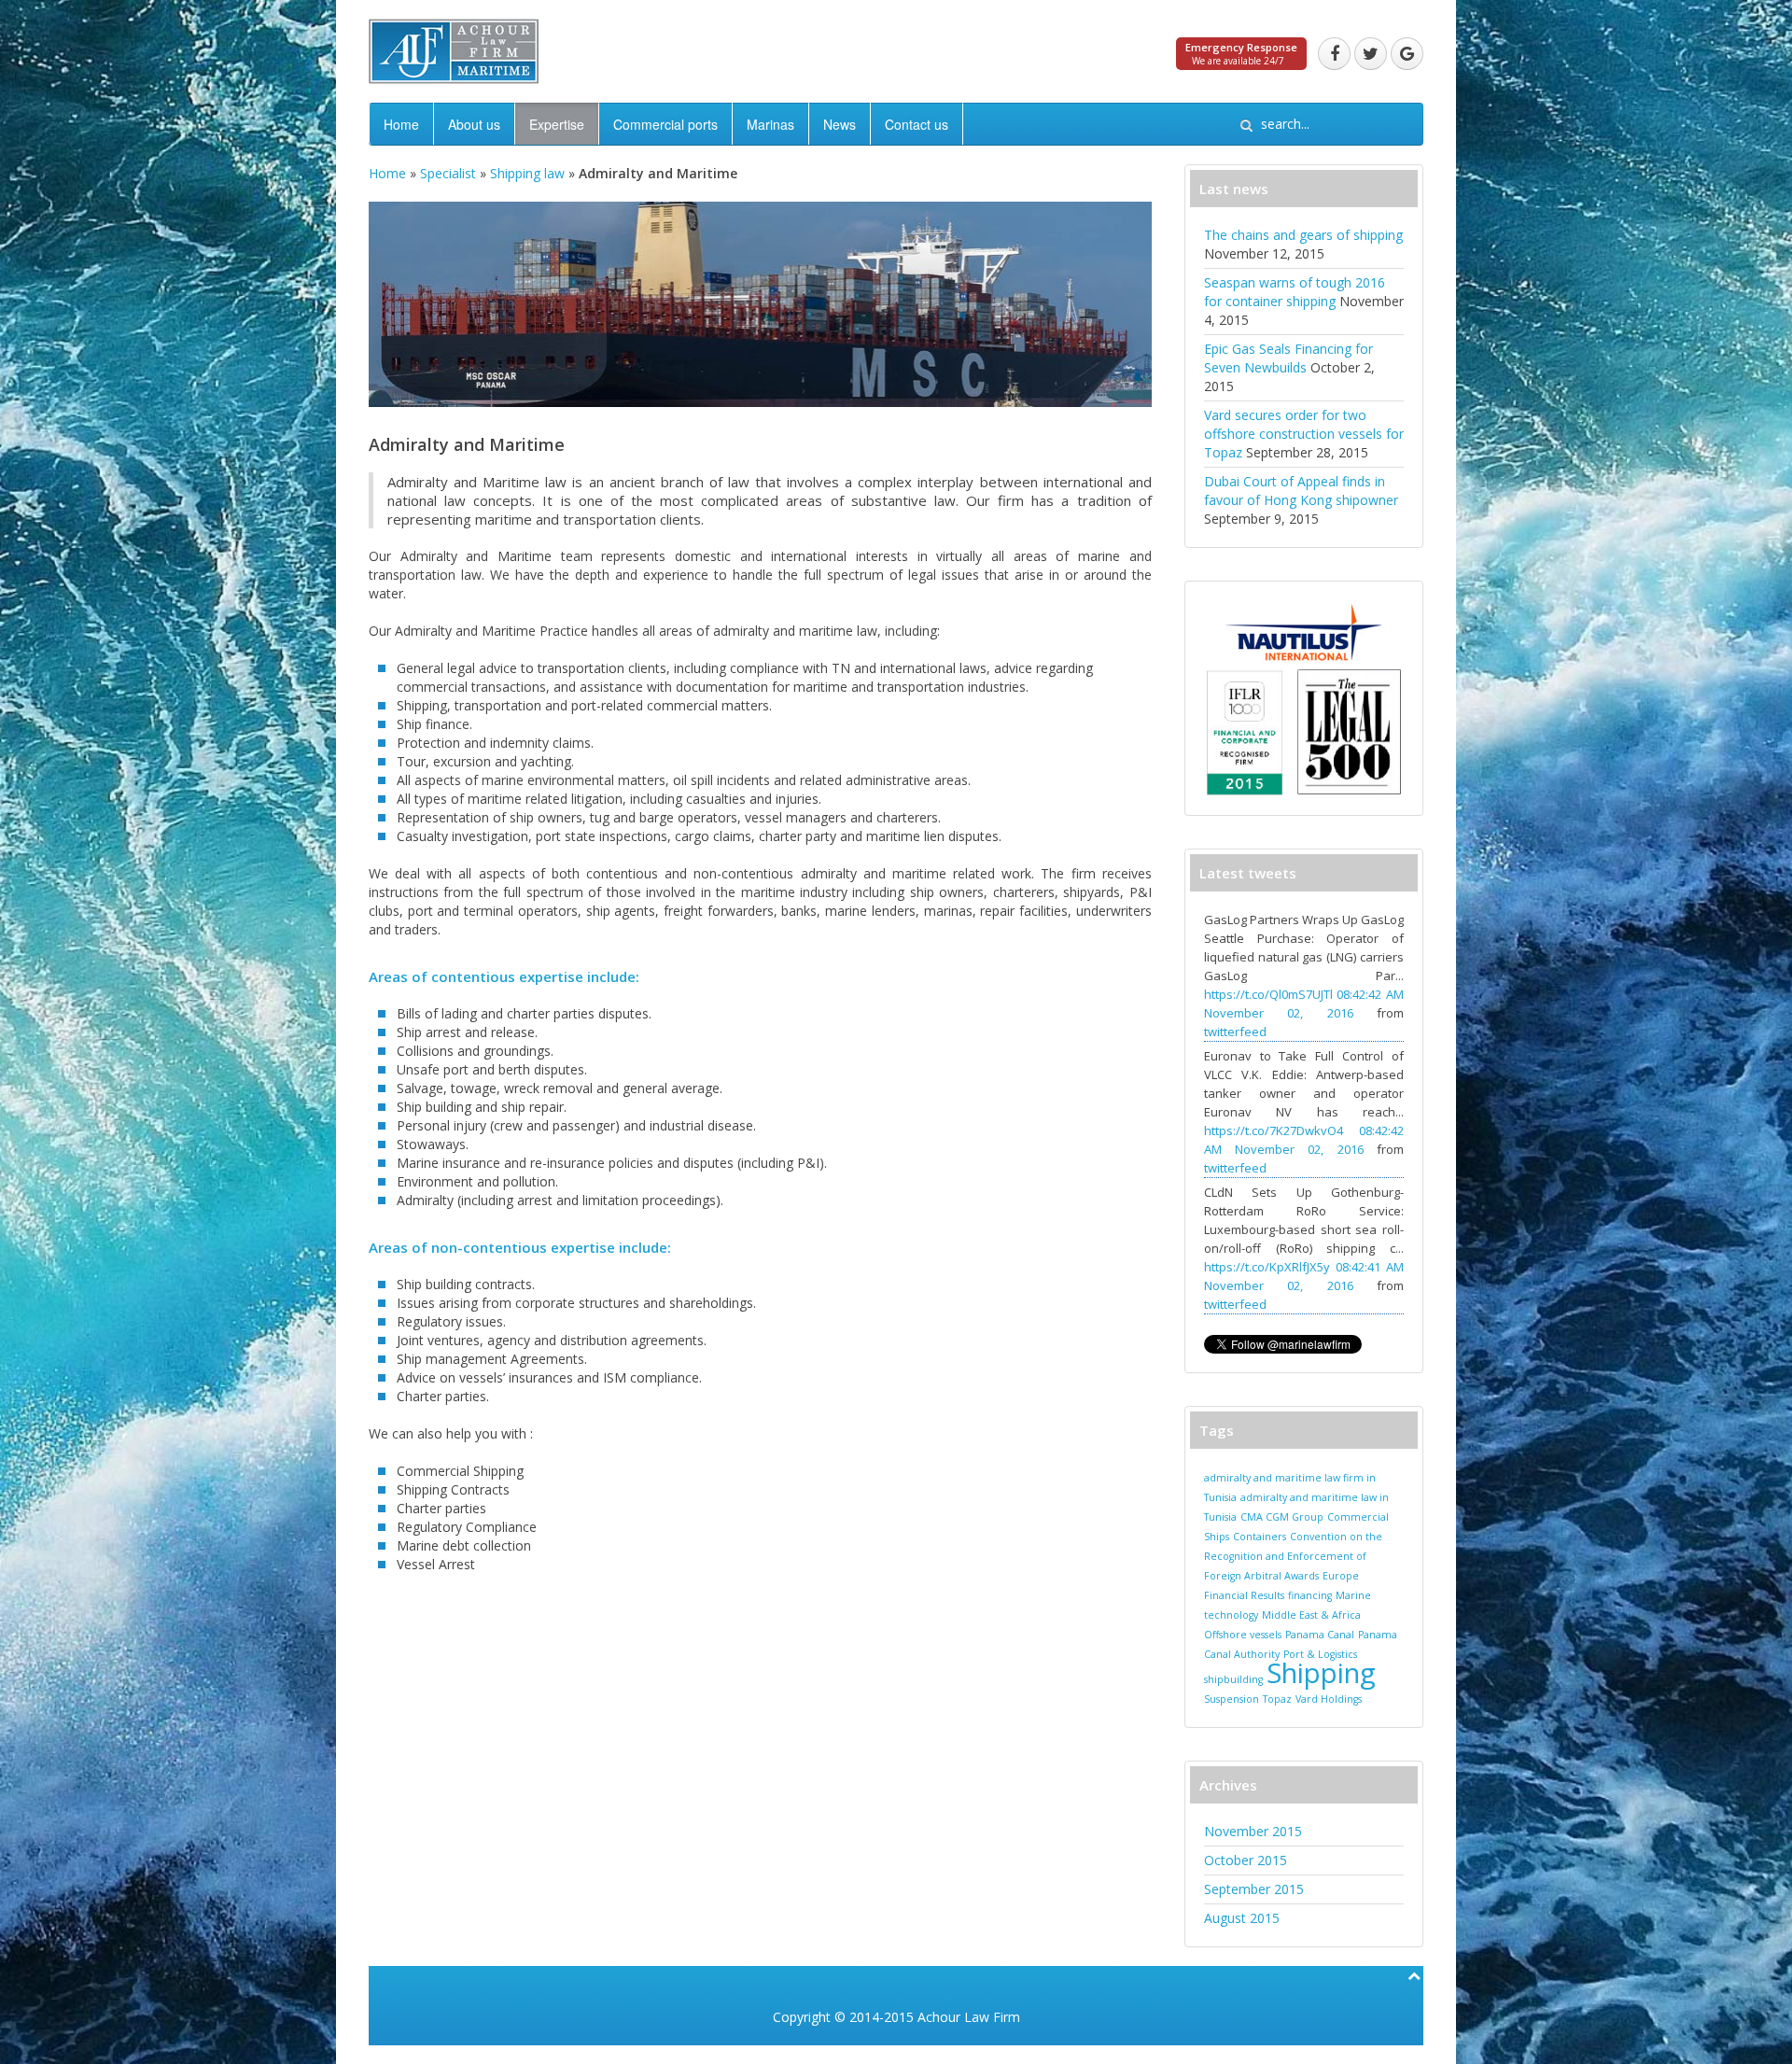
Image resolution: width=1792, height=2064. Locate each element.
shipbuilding (1233, 1679)
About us (474, 124)
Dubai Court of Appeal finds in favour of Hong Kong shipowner (1301, 491)
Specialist (448, 173)
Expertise (557, 124)
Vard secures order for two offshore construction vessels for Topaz (1304, 434)
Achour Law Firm (969, 2017)
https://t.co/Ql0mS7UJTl (1268, 994)
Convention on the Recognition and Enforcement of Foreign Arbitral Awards (1293, 1556)
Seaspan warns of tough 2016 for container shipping (1295, 292)
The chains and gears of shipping (1303, 235)
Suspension (1232, 1699)
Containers (1260, 1537)
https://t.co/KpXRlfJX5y (1267, 1267)
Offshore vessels (1243, 1635)
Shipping (1321, 1673)
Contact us (917, 124)
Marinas (770, 124)
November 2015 (1253, 1831)
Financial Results (1244, 1595)
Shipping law (527, 173)
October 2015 (1246, 1860)
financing (1310, 1595)
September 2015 (1254, 1889)
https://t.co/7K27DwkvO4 (1274, 1130)
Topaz (1277, 1699)
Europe (1341, 1576)
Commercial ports (665, 124)
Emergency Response (1241, 47)
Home (401, 124)
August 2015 (1242, 1918)
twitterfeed (1235, 1032)
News (840, 124)
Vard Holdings (1329, 1699)
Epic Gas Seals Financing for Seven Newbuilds (1288, 358)
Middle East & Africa (1311, 1615)
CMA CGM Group (1282, 1517)
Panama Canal (1320, 1635)
